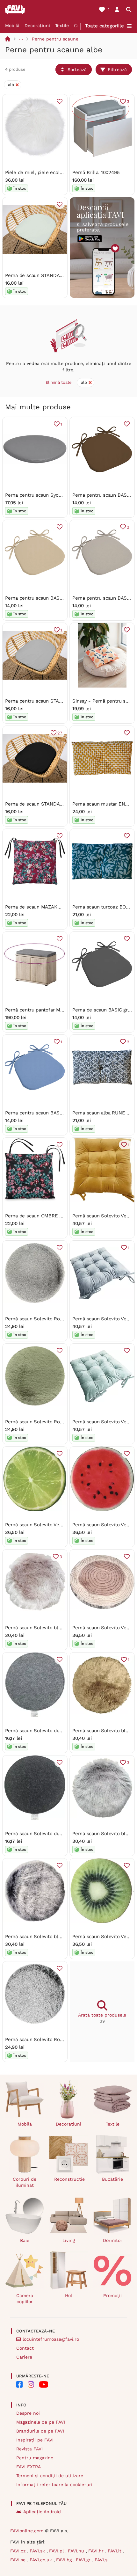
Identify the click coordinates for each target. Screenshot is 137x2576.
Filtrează (117, 69)
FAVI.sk (38, 2551)
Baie (25, 2240)
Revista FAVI (29, 2449)
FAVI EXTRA (29, 2467)
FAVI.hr (97, 2551)
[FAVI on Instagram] (31, 2384)
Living (69, 2240)
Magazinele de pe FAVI (41, 2422)
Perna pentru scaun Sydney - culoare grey (53, 495)
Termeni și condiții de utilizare (50, 2476)
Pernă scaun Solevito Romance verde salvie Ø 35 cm (65, 1422)
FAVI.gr (84, 2560)
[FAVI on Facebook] (19, 2384)
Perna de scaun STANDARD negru (43, 804)
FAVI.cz (19, 2551)
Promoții (112, 2295)
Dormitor (113, 2240)
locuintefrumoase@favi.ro (51, 2339)
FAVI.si (102, 2560)
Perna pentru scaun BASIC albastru (44, 1113)
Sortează (77, 69)
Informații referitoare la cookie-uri (54, 2485)
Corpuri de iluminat (25, 2182)
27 (60, 733)
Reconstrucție (69, 2179)
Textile (62, 26)
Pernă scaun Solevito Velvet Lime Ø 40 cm (53, 1525)
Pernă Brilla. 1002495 (96, 172)
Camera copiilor (25, 2299)
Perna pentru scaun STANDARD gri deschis (53, 701)
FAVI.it (115, 2551)
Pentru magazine (35, 2458)
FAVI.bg (65, 2560)
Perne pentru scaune (55, 39)
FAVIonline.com (27, 2531)
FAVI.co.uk (42, 2560)
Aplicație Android (42, 2512)
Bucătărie (112, 2179)
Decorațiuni (37, 26)
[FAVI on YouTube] (44, 2384)
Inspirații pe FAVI (35, 2440)
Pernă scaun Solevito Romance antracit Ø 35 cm (59, 1319)
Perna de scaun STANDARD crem (42, 275)
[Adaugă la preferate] (60, 101)
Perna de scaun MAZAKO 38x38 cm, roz (50, 907)
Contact (25, 2348)
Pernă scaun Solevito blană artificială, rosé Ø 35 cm (63, 1628)
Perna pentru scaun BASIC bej (39, 598)
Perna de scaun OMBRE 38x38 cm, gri (47, 1216)
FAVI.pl (57, 2551)
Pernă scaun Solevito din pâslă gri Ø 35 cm (53, 1731)
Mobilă (12, 26)
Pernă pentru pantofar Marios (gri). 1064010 (53, 1010)
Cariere (24, 2357)
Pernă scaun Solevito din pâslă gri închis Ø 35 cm (61, 1834)
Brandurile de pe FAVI (40, 2431)
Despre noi (28, 2413)
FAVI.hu (77, 2551)
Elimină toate (59, 382)
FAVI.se (19, 2560)
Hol (68, 2295)
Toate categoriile (105, 26)
